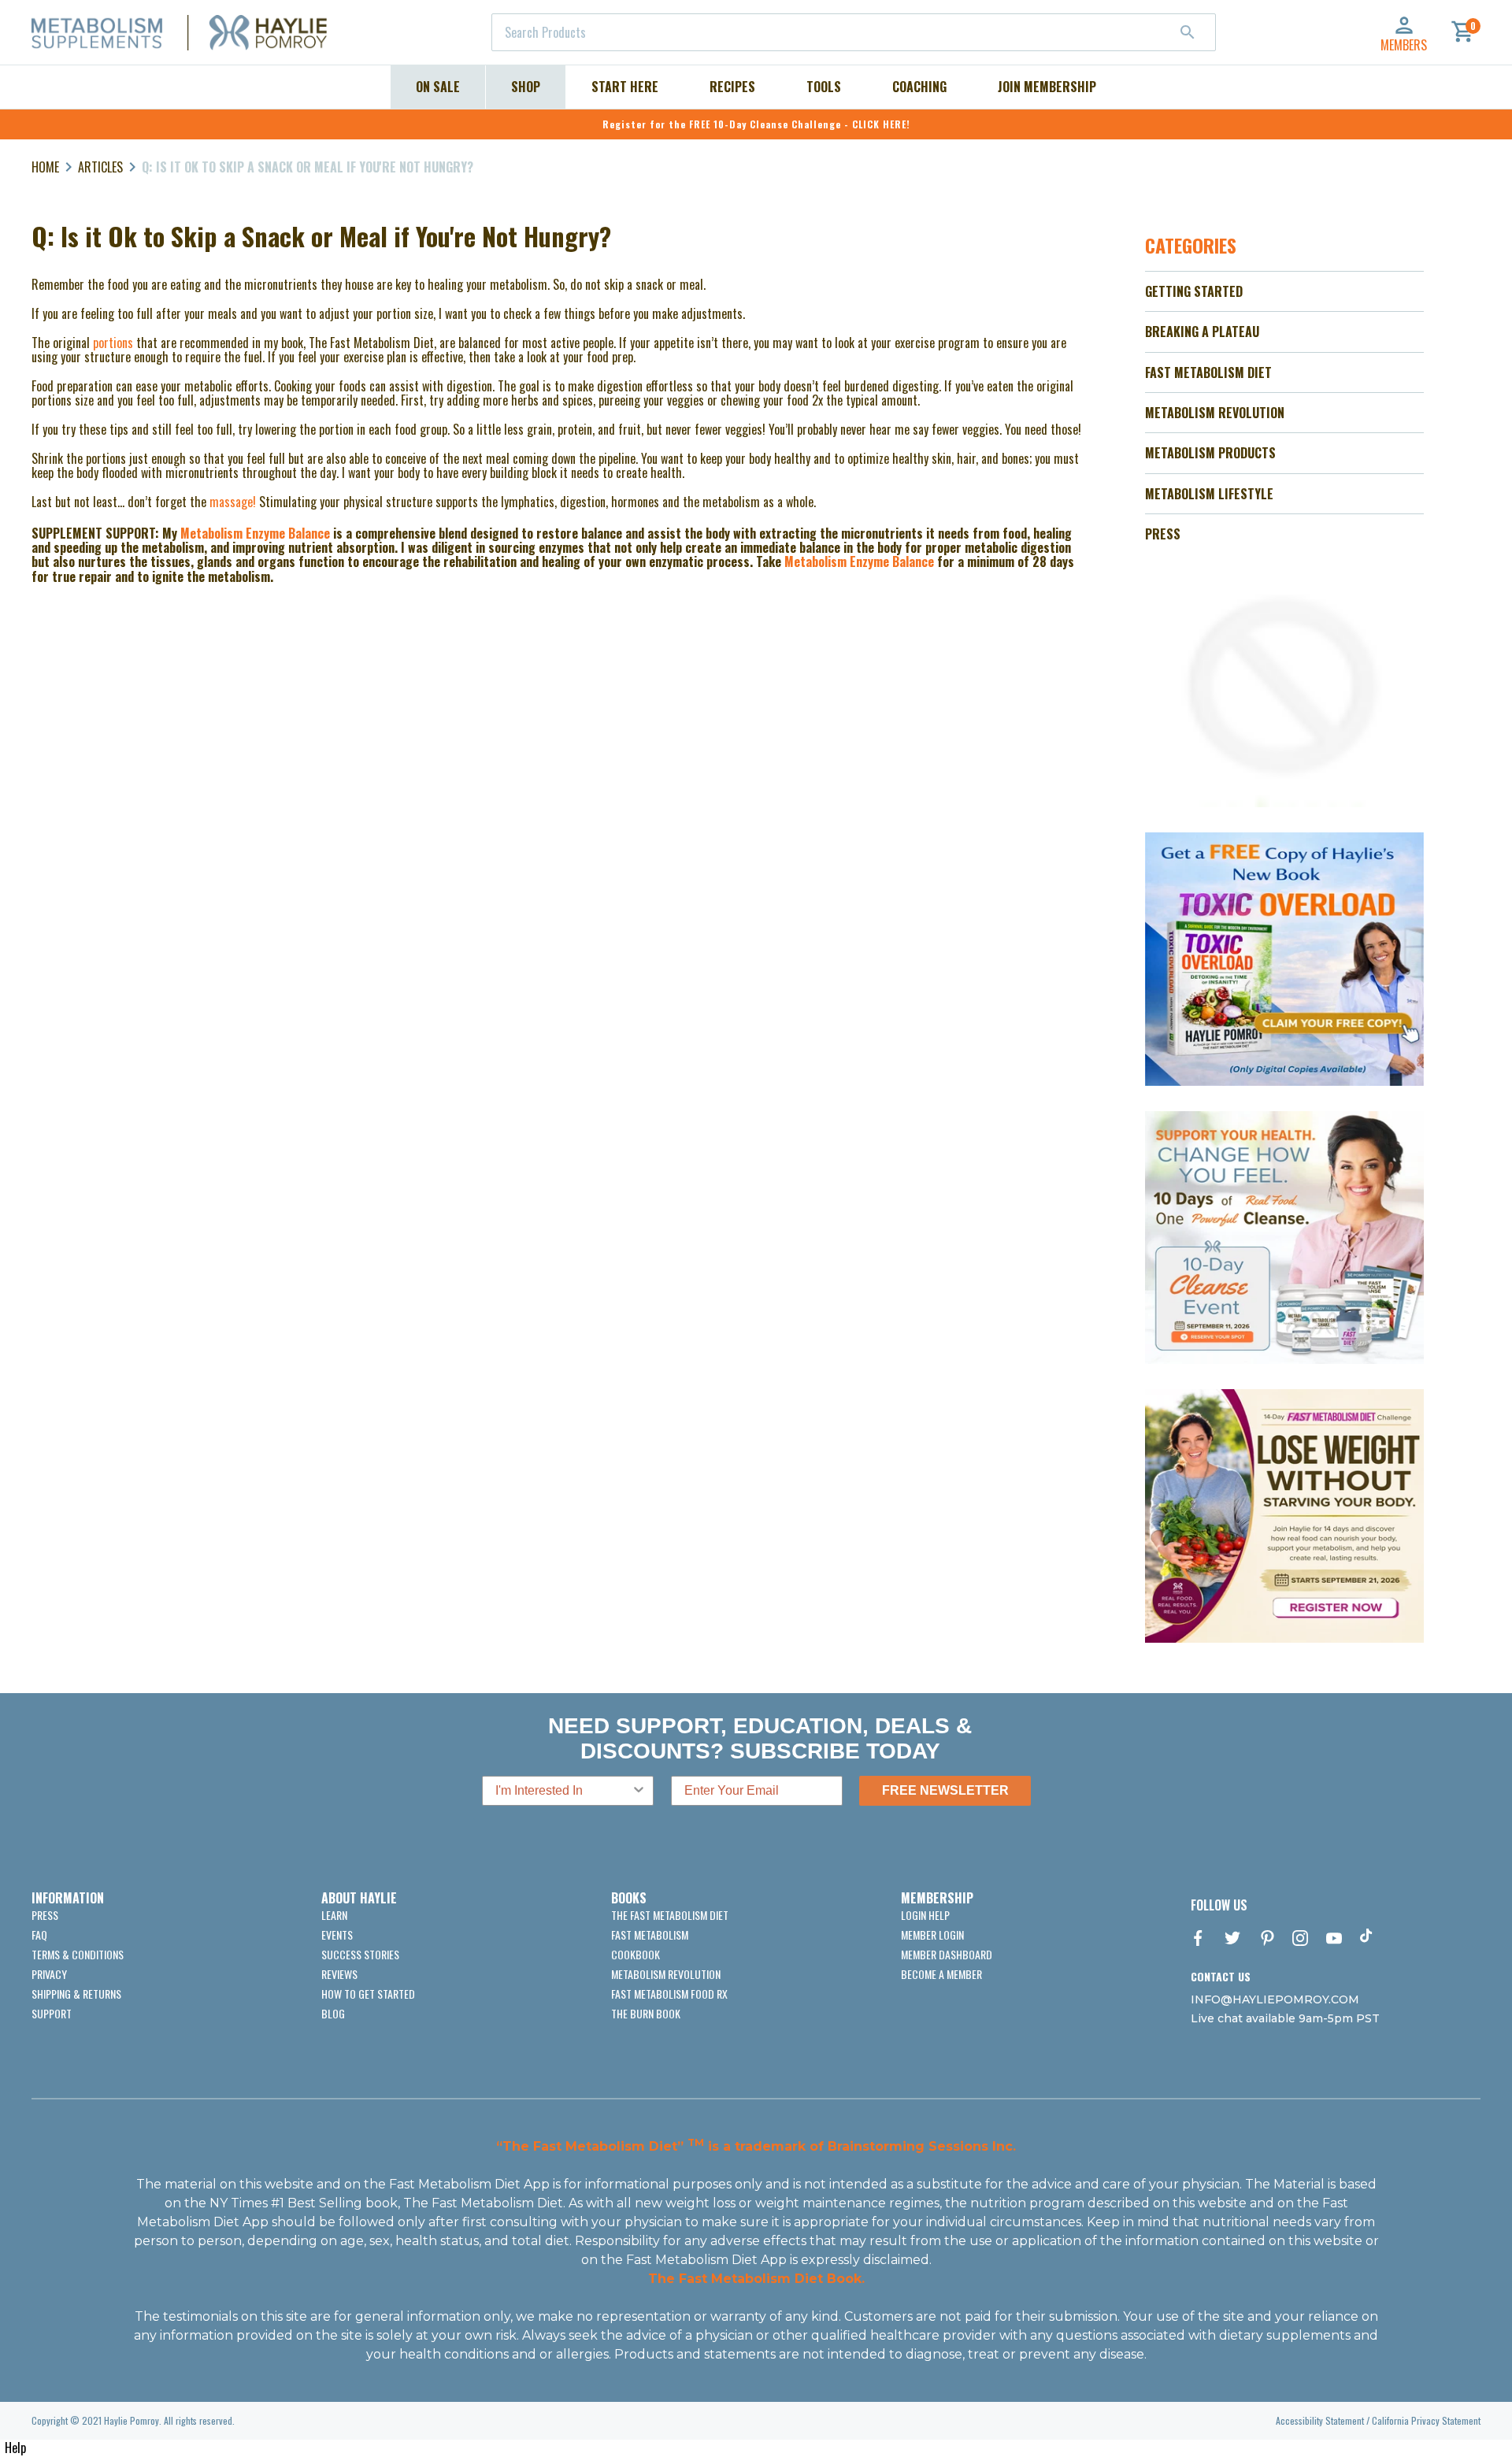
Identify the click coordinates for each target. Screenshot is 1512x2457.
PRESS (1163, 534)
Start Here (625, 87)
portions (115, 343)
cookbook (636, 1954)
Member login (932, 1934)
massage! (233, 502)
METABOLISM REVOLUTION (1215, 413)
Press (45, 1915)
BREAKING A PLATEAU (1202, 332)
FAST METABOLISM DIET (1208, 372)
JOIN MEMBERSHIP (1047, 87)
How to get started (368, 1994)
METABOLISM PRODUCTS (1210, 453)
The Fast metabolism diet (670, 1915)
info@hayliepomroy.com (1275, 1999)
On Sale (438, 87)
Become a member (941, 1974)
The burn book (646, 2013)
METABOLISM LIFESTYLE (1209, 494)
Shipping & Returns (76, 1994)
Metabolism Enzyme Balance (257, 533)
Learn (334, 1915)
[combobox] (854, 32)
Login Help (925, 1915)
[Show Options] (639, 1791)
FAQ (39, 1934)
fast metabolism (650, 1934)
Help (15, 2448)
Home (45, 167)
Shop (526, 87)
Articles (100, 167)
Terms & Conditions (78, 1954)
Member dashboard (947, 1954)
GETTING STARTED (1194, 291)
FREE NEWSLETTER (945, 1790)
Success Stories (360, 1954)
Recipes (732, 87)
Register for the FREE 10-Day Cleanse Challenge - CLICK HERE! (756, 124)
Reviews (339, 1974)
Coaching (919, 87)
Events (337, 1934)
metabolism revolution (666, 1974)
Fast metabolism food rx (669, 1994)
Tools (824, 87)
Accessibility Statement (1320, 2420)
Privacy (49, 1974)
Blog (333, 2013)
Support (52, 2013)
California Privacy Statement (1426, 2420)
